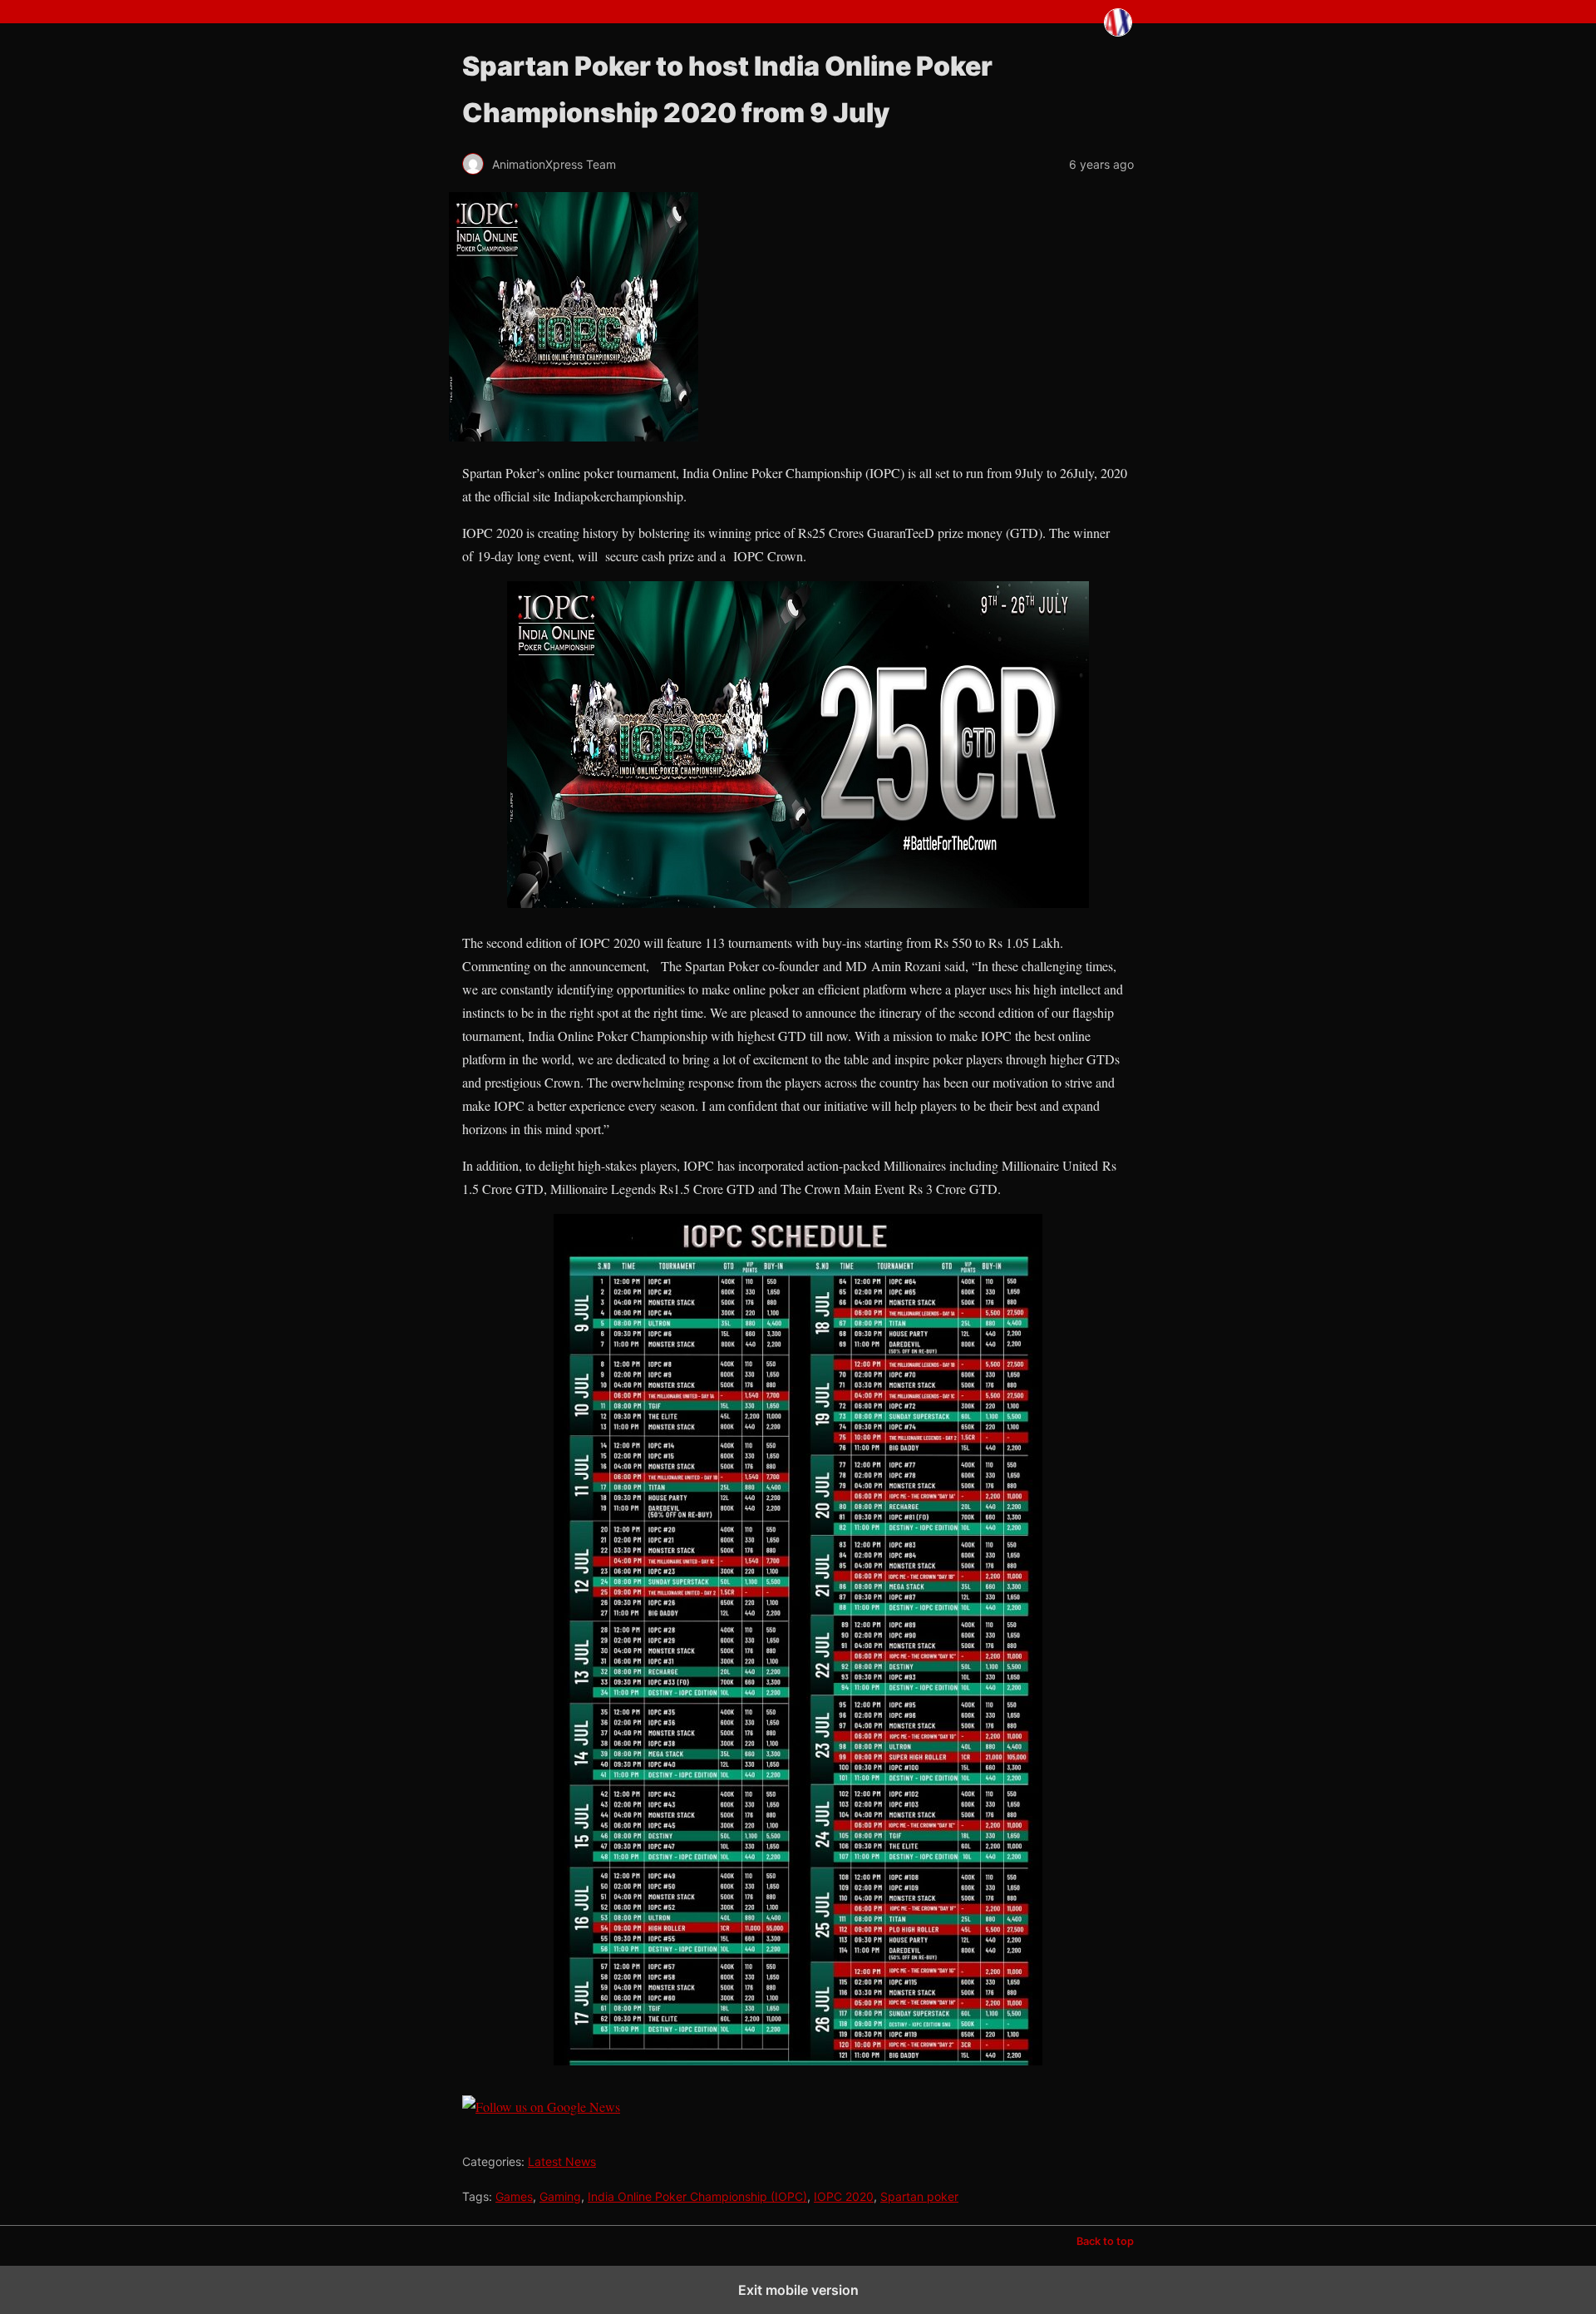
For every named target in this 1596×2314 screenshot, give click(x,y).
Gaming (560, 2196)
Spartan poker (919, 2196)
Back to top (1105, 2241)
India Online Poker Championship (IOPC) (697, 2196)
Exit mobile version (798, 2290)
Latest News (562, 2161)
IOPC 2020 (844, 2196)
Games (514, 2196)
